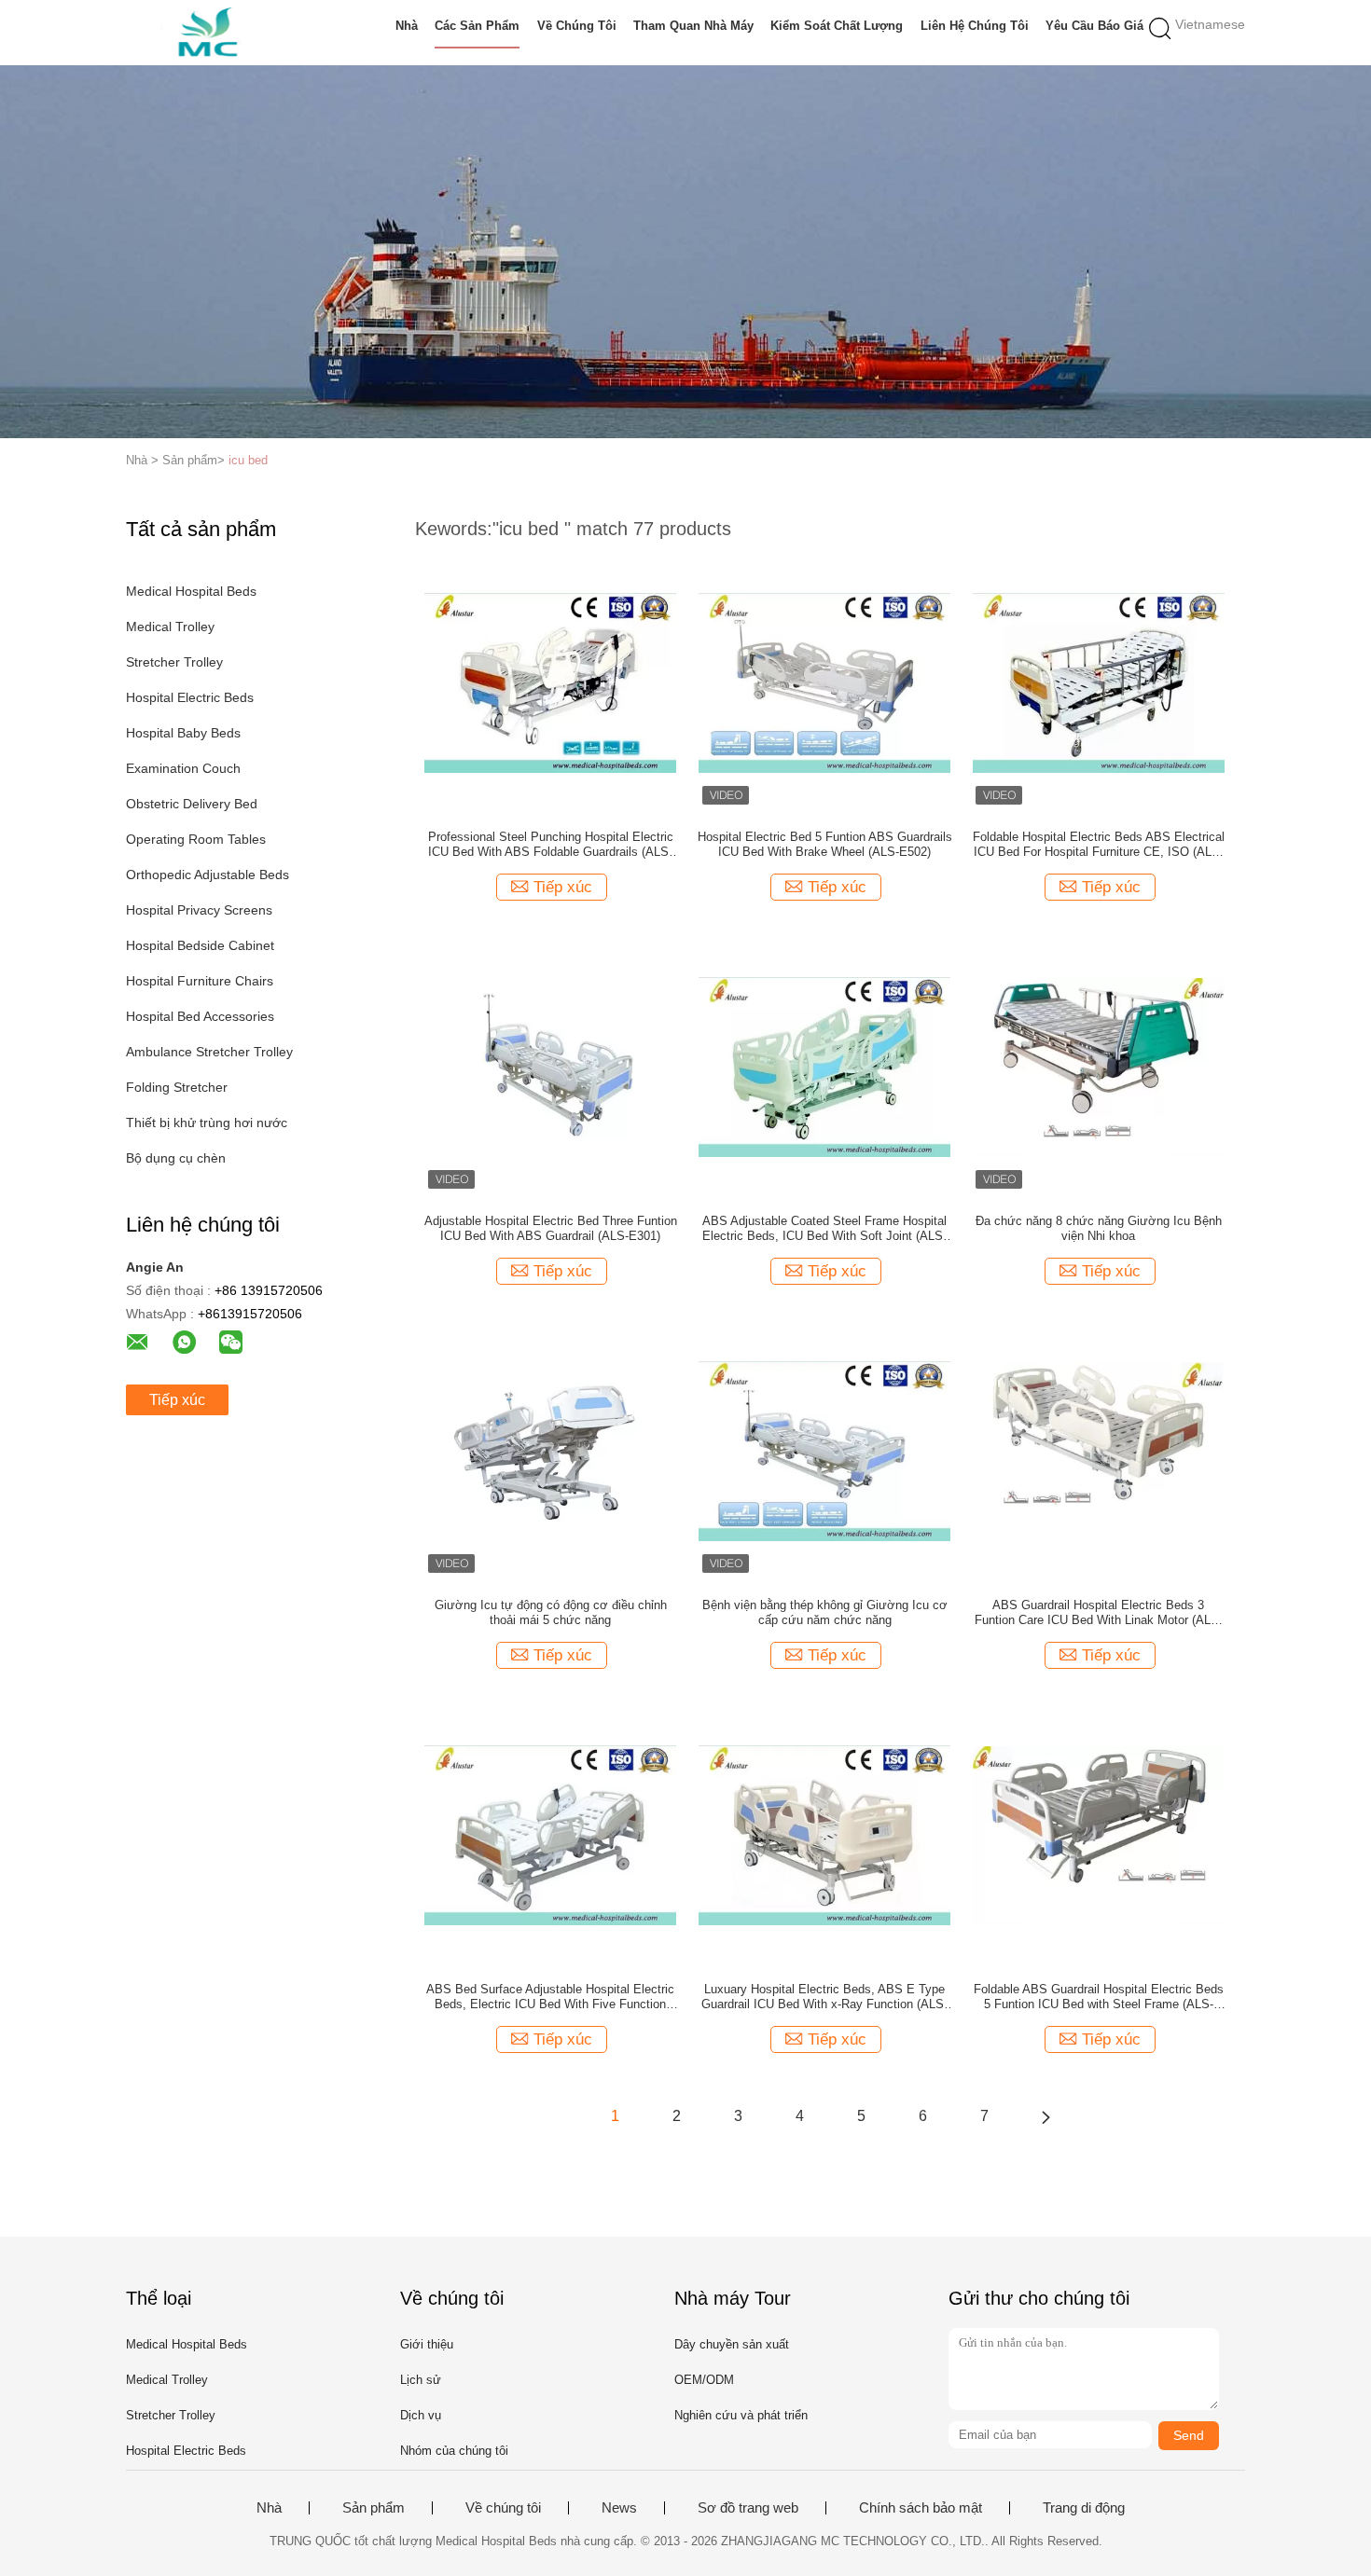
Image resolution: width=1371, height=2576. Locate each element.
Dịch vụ (421, 2415)
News (619, 2508)
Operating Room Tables (196, 839)
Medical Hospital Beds (191, 591)
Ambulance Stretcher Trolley (209, 1052)
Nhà (407, 26)
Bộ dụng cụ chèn (176, 1158)
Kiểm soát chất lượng (837, 26)
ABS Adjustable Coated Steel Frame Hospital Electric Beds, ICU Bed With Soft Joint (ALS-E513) (824, 1229)
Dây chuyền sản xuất (732, 2344)
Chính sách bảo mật (921, 2508)
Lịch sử (421, 2380)
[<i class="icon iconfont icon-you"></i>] (1046, 2116)
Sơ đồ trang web (748, 2508)
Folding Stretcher (177, 1087)
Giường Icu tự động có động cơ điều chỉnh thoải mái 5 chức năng (551, 1612)
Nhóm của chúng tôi (454, 2451)
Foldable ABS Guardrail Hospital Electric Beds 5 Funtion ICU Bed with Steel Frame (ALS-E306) (1099, 1997)
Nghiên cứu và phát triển (741, 2415)
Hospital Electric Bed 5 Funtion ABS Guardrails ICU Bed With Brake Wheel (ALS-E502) (825, 844)
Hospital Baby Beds (183, 733)
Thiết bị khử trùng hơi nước (207, 1123)
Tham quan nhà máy (693, 26)
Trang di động (1084, 2508)
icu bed (248, 460)
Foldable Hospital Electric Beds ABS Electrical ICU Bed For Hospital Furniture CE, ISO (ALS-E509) (1099, 845)
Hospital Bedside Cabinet (200, 945)
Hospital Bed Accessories (200, 1016)
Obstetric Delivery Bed (192, 804)
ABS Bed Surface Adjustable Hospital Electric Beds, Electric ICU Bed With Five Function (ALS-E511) (550, 1997)
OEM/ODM (704, 2380)
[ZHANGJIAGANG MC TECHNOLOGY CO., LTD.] (217, 33)
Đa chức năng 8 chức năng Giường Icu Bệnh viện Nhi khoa (1099, 1228)
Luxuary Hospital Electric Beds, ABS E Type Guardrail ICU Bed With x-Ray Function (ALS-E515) (824, 1997)
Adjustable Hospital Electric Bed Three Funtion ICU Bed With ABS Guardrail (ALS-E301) (551, 1228)
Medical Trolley (170, 627)
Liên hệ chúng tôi (975, 26)
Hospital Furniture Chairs (200, 981)
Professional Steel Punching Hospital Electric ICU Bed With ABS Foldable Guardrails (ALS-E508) (551, 845)
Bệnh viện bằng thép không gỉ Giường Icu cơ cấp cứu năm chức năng (825, 1612)
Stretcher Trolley (174, 662)
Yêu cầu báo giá (1094, 26)
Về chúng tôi (577, 26)
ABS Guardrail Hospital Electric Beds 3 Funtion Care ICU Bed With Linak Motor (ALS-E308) (1099, 1613)
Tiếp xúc (177, 1400)
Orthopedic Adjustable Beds (208, 875)
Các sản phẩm (477, 26)
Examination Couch (183, 768)
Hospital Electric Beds (190, 697)
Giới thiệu (427, 2344)
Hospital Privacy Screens (199, 910)
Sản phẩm (374, 2508)
